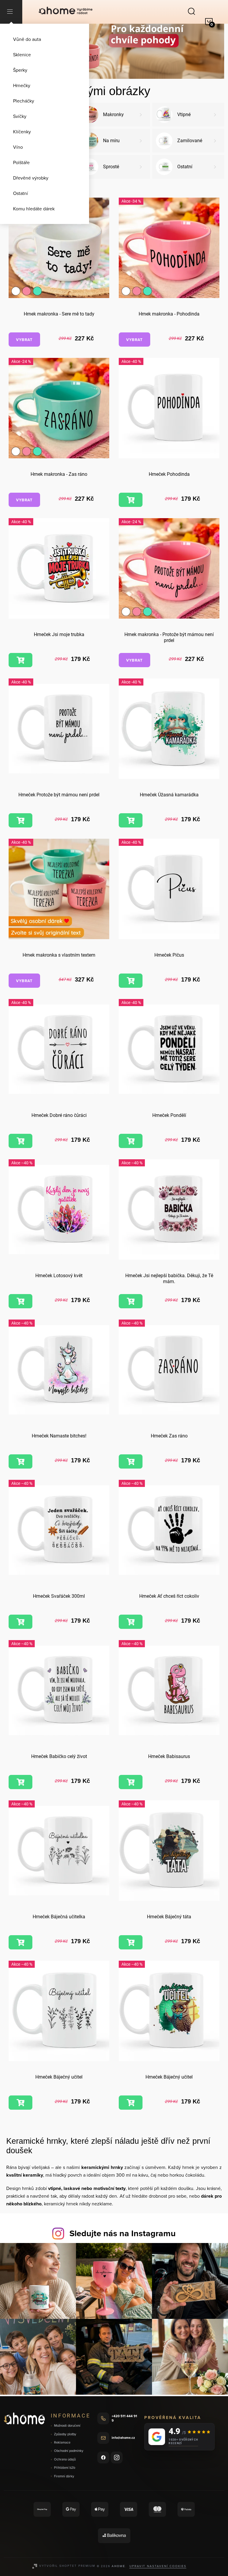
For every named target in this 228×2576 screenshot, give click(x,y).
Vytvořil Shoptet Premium (67, 2566)
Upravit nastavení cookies (158, 2566)
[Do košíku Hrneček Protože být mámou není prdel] (20, 820)
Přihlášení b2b (65, 2468)
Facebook (103, 2457)
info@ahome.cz (123, 2438)
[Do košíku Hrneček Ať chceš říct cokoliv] (131, 1622)
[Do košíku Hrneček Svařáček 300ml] (20, 1622)
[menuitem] (45, 39)
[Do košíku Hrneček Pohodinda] (131, 500)
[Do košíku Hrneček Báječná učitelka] (20, 1942)
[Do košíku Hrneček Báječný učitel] (20, 2103)
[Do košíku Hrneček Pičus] (131, 981)
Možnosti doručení (67, 2426)
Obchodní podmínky (69, 2451)
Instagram (117, 2457)
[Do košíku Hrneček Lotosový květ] (20, 1301)
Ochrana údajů (65, 2459)
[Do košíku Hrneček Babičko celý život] (20, 1782)
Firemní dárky (64, 2476)
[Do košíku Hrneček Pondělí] (131, 1141)
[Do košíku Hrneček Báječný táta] (131, 1942)
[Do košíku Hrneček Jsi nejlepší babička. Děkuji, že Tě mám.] (131, 1301)
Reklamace (62, 2443)
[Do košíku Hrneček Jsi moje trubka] (20, 660)
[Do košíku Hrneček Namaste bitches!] (20, 1461)
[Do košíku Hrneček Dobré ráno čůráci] (20, 1141)
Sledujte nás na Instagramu (123, 2233)
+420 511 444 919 (124, 2418)
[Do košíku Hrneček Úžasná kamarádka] (131, 820)
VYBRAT (24, 340)
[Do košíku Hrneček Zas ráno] (131, 1461)
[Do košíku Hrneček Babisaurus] (131, 1782)
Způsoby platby (65, 2434)
